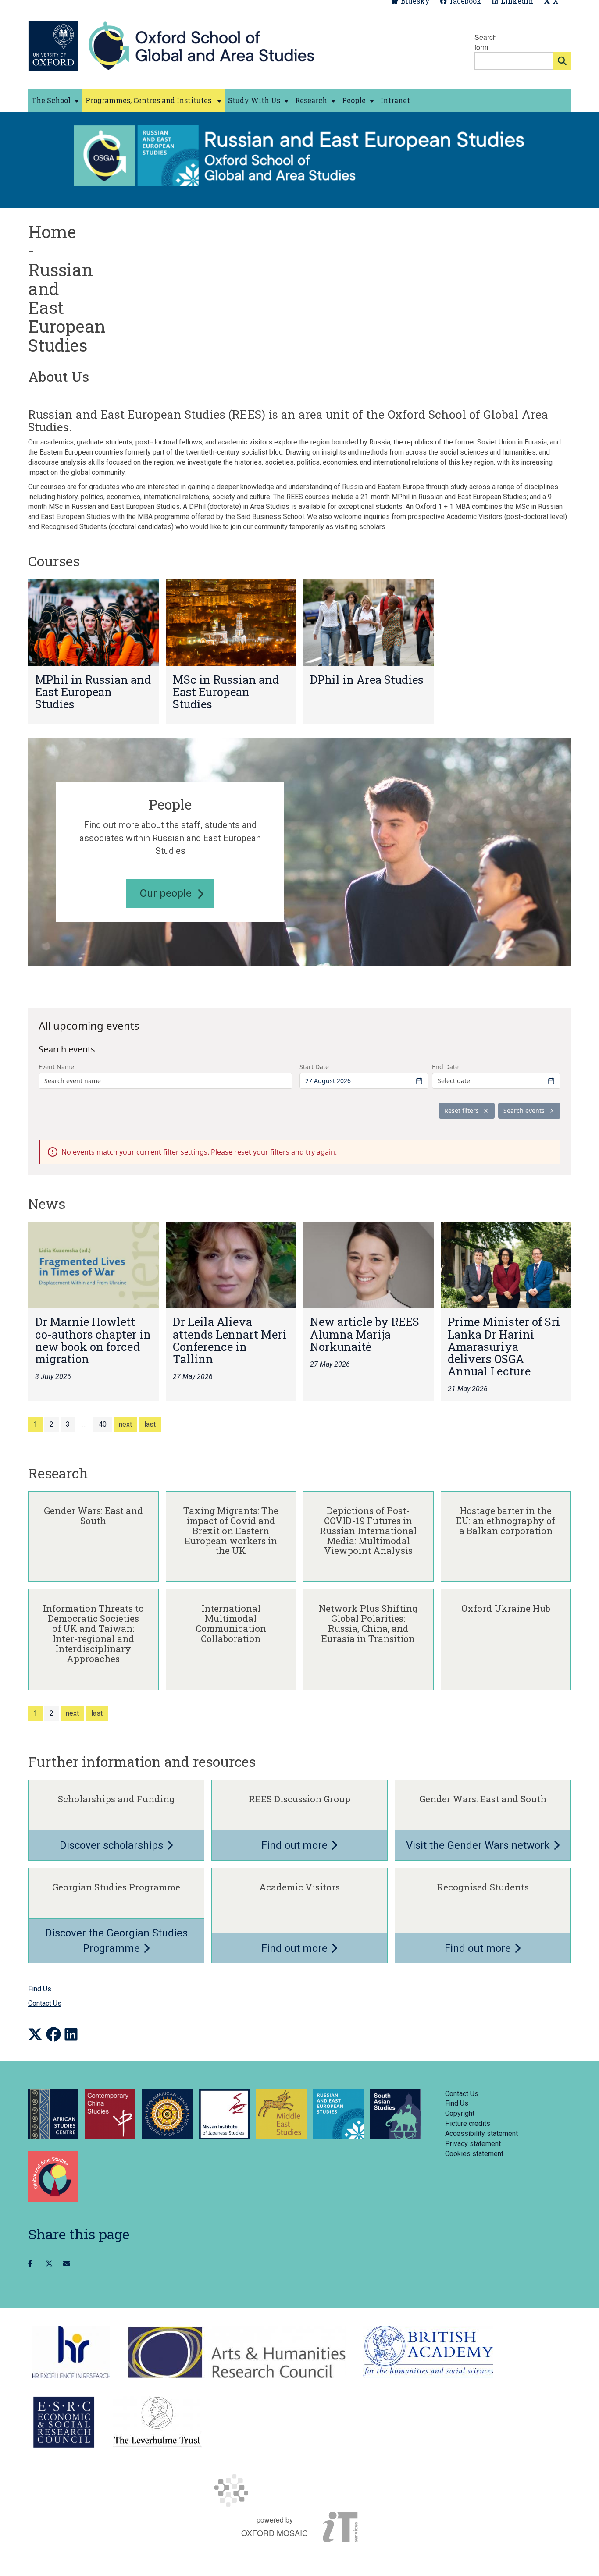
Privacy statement (473, 2144)
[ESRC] (64, 2422)
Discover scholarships (113, 1845)
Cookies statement (474, 2154)
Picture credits (468, 2123)
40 (103, 1424)
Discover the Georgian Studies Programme (116, 1941)
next (125, 1424)
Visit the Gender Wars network (479, 1845)
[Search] (562, 61)
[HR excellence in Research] (71, 2352)
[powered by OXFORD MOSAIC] (299, 2491)
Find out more (296, 1845)
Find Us (40, 1989)
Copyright (460, 2113)
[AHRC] (237, 2352)
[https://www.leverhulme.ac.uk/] (157, 2422)
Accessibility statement (481, 2134)
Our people (166, 893)
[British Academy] (428, 2352)
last (150, 1424)
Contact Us (45, 2003)
